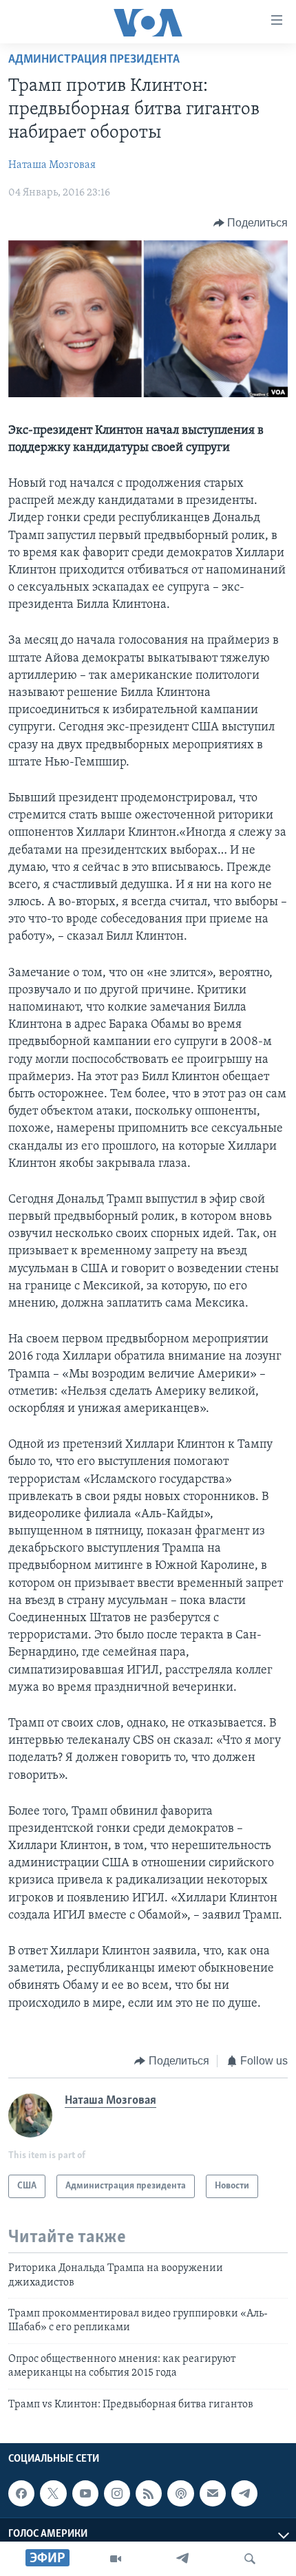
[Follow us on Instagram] (117, 2493)
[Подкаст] (180, 2493)
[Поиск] (250, 2559)
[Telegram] (182, 2559)
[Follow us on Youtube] (85, 2493)
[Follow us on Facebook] (21, 2493)
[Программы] (116, 2559)
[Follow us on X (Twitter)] (53, 2493)
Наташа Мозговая (52, 165)
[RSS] (149, 2493)
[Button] (251, 223)
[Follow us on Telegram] (244, 2493)
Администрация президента (94, 60)
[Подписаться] (213, 2493)
